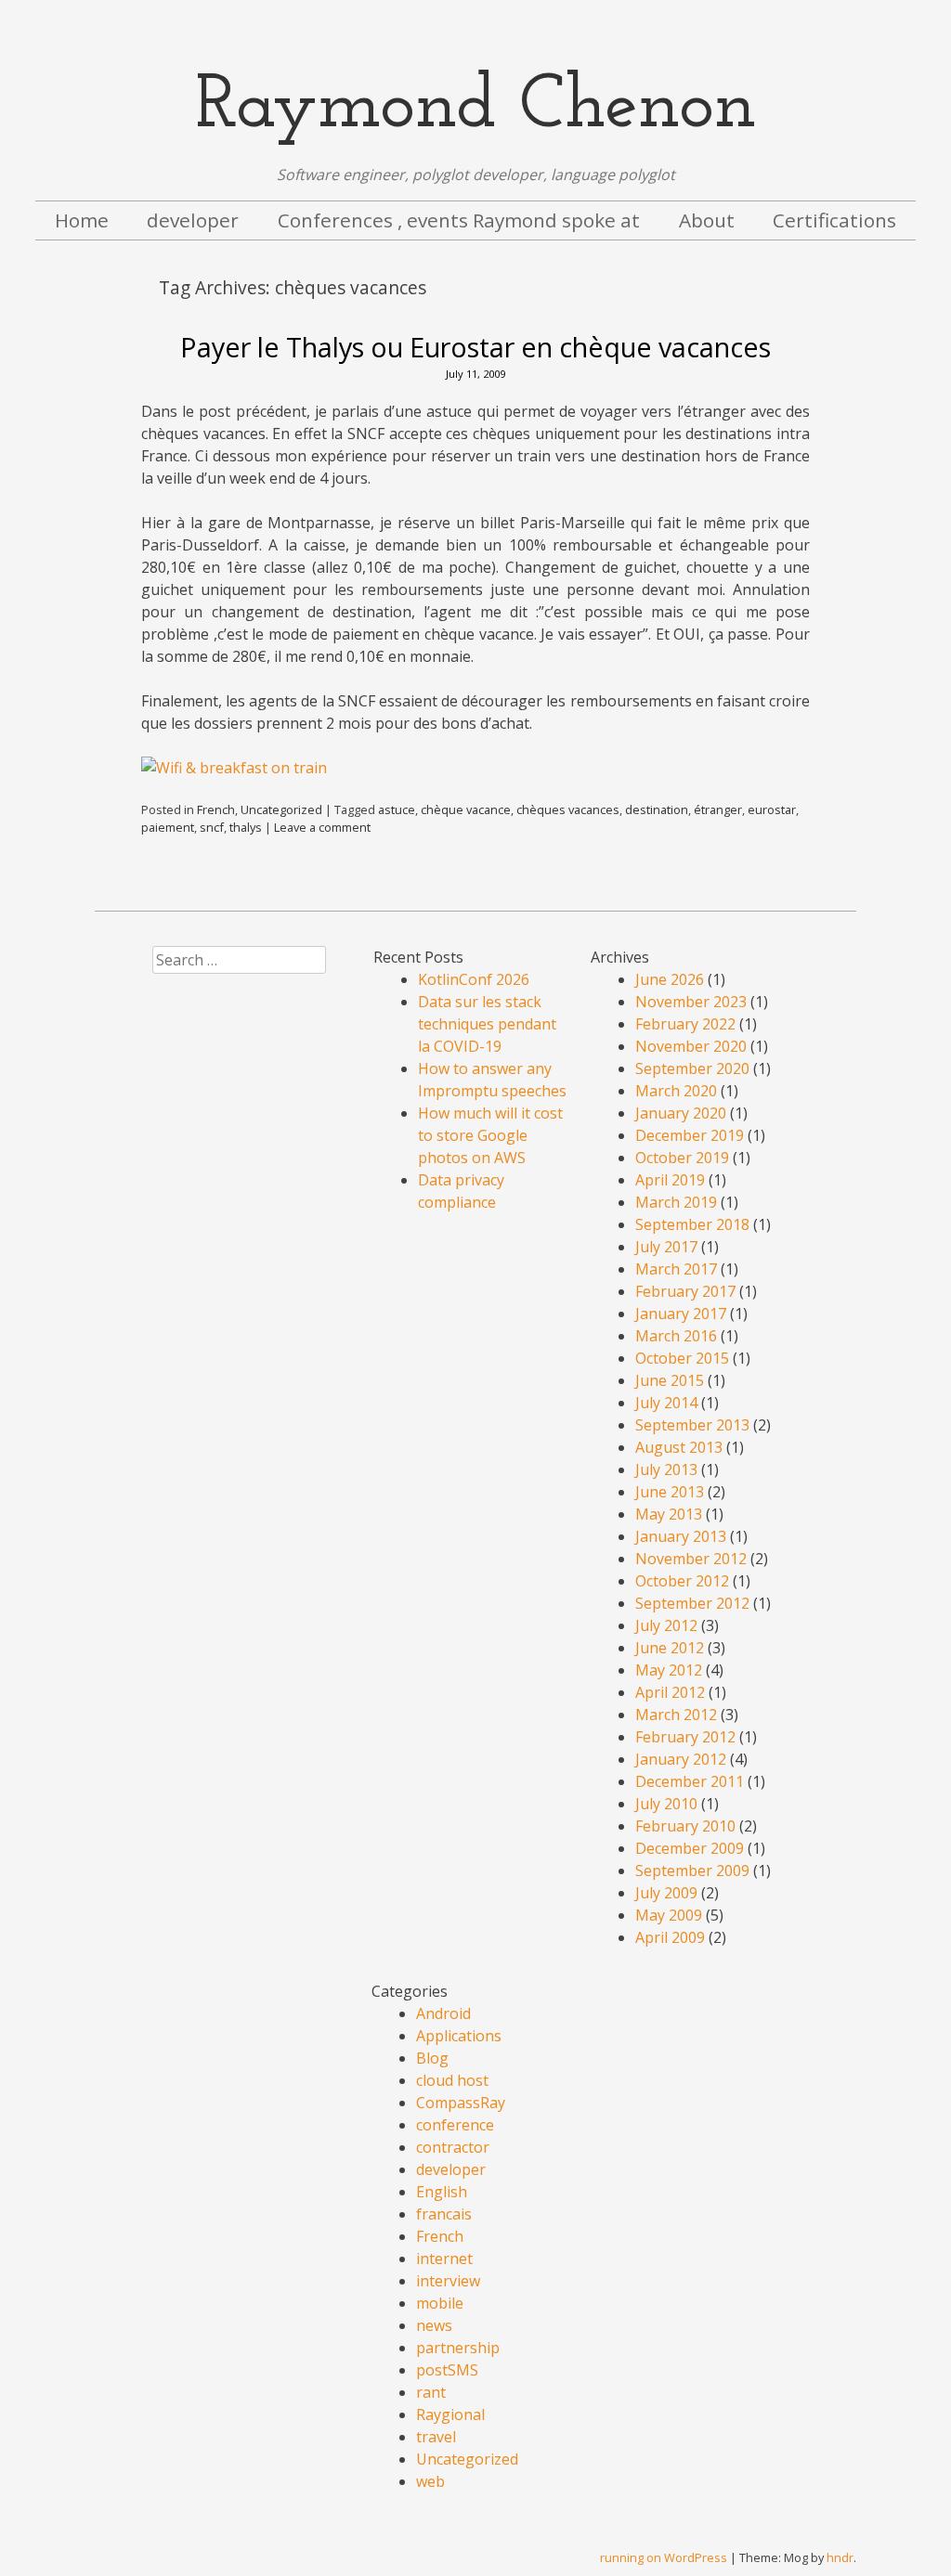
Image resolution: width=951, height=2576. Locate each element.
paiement (168, 827)
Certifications (834, 220)
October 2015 (682, 1358)
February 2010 (685, 1826)
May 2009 (669, 1915)
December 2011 (690, 1781)
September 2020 (692, 1068)
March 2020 (676, 1091)
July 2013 (666, 1469)
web (430, 2481)
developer (193, 220)
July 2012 (666, 1625)
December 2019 (690, 1135)
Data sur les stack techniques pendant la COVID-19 (487, 1024)
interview (448, 2281)
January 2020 (681, 1113)
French (216, 809)
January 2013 (681, 1536)
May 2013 (669, 1514)
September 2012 (692, 1603)
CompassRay (461, 2103)
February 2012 (685, 1737)
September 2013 (692, 1425)
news (434, 2325)
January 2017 (681, 1314)
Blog (432, 2058)
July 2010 (666, 1804)
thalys (246, 827)
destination (657, 809)
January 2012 (681, 1759)
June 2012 (670, 1648)
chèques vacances (568, 809)
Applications (459, 2036)
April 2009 (670, 1937)
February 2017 (685, 1291)
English (442, 2192)
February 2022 (685, 1024)
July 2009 (666, 1893)
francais (444, 2214)
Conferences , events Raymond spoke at (459, 220)
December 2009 (690, 1848)
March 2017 (676, 1269)
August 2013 (679, 1447)
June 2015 (670, 1380)
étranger (718, 809)
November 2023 (691, 1002)
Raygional (450, 2414)
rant (431, 2392)
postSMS (447, 2370)
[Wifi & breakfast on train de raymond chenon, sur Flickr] (234, 768)
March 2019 (676, 1202)
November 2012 (691, 1559)
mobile (440, 2303)
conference (455, 2125)
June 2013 (670, 1492)
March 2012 (676, 1715)
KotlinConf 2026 (474, 979)
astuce (397, 809)
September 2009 (692, 1871)
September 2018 (692, 1224)
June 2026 (670, 979)
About (707, 220)
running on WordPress (664, 2557)
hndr (840, 2557)
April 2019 (670, 1180)
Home (82, 220)
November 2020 (691, 1046)
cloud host (452, 2080)
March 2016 (676, 1336)
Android (443, 2013)
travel (436, 2437)
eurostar (772, 809)
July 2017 (666, 1247)
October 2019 (682, 1158)
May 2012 (669, 1670)
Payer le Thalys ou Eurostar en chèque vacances (475, 347)
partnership (458, 2348)
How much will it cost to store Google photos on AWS (490, 1135)
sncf (212, 827)
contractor (453, 2147)
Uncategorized (281, 809)
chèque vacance (466, 809)
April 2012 (670, 1692)
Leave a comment (322, 827)
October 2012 (682, 1581)
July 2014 (666, 1403)
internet (444, 2259)
